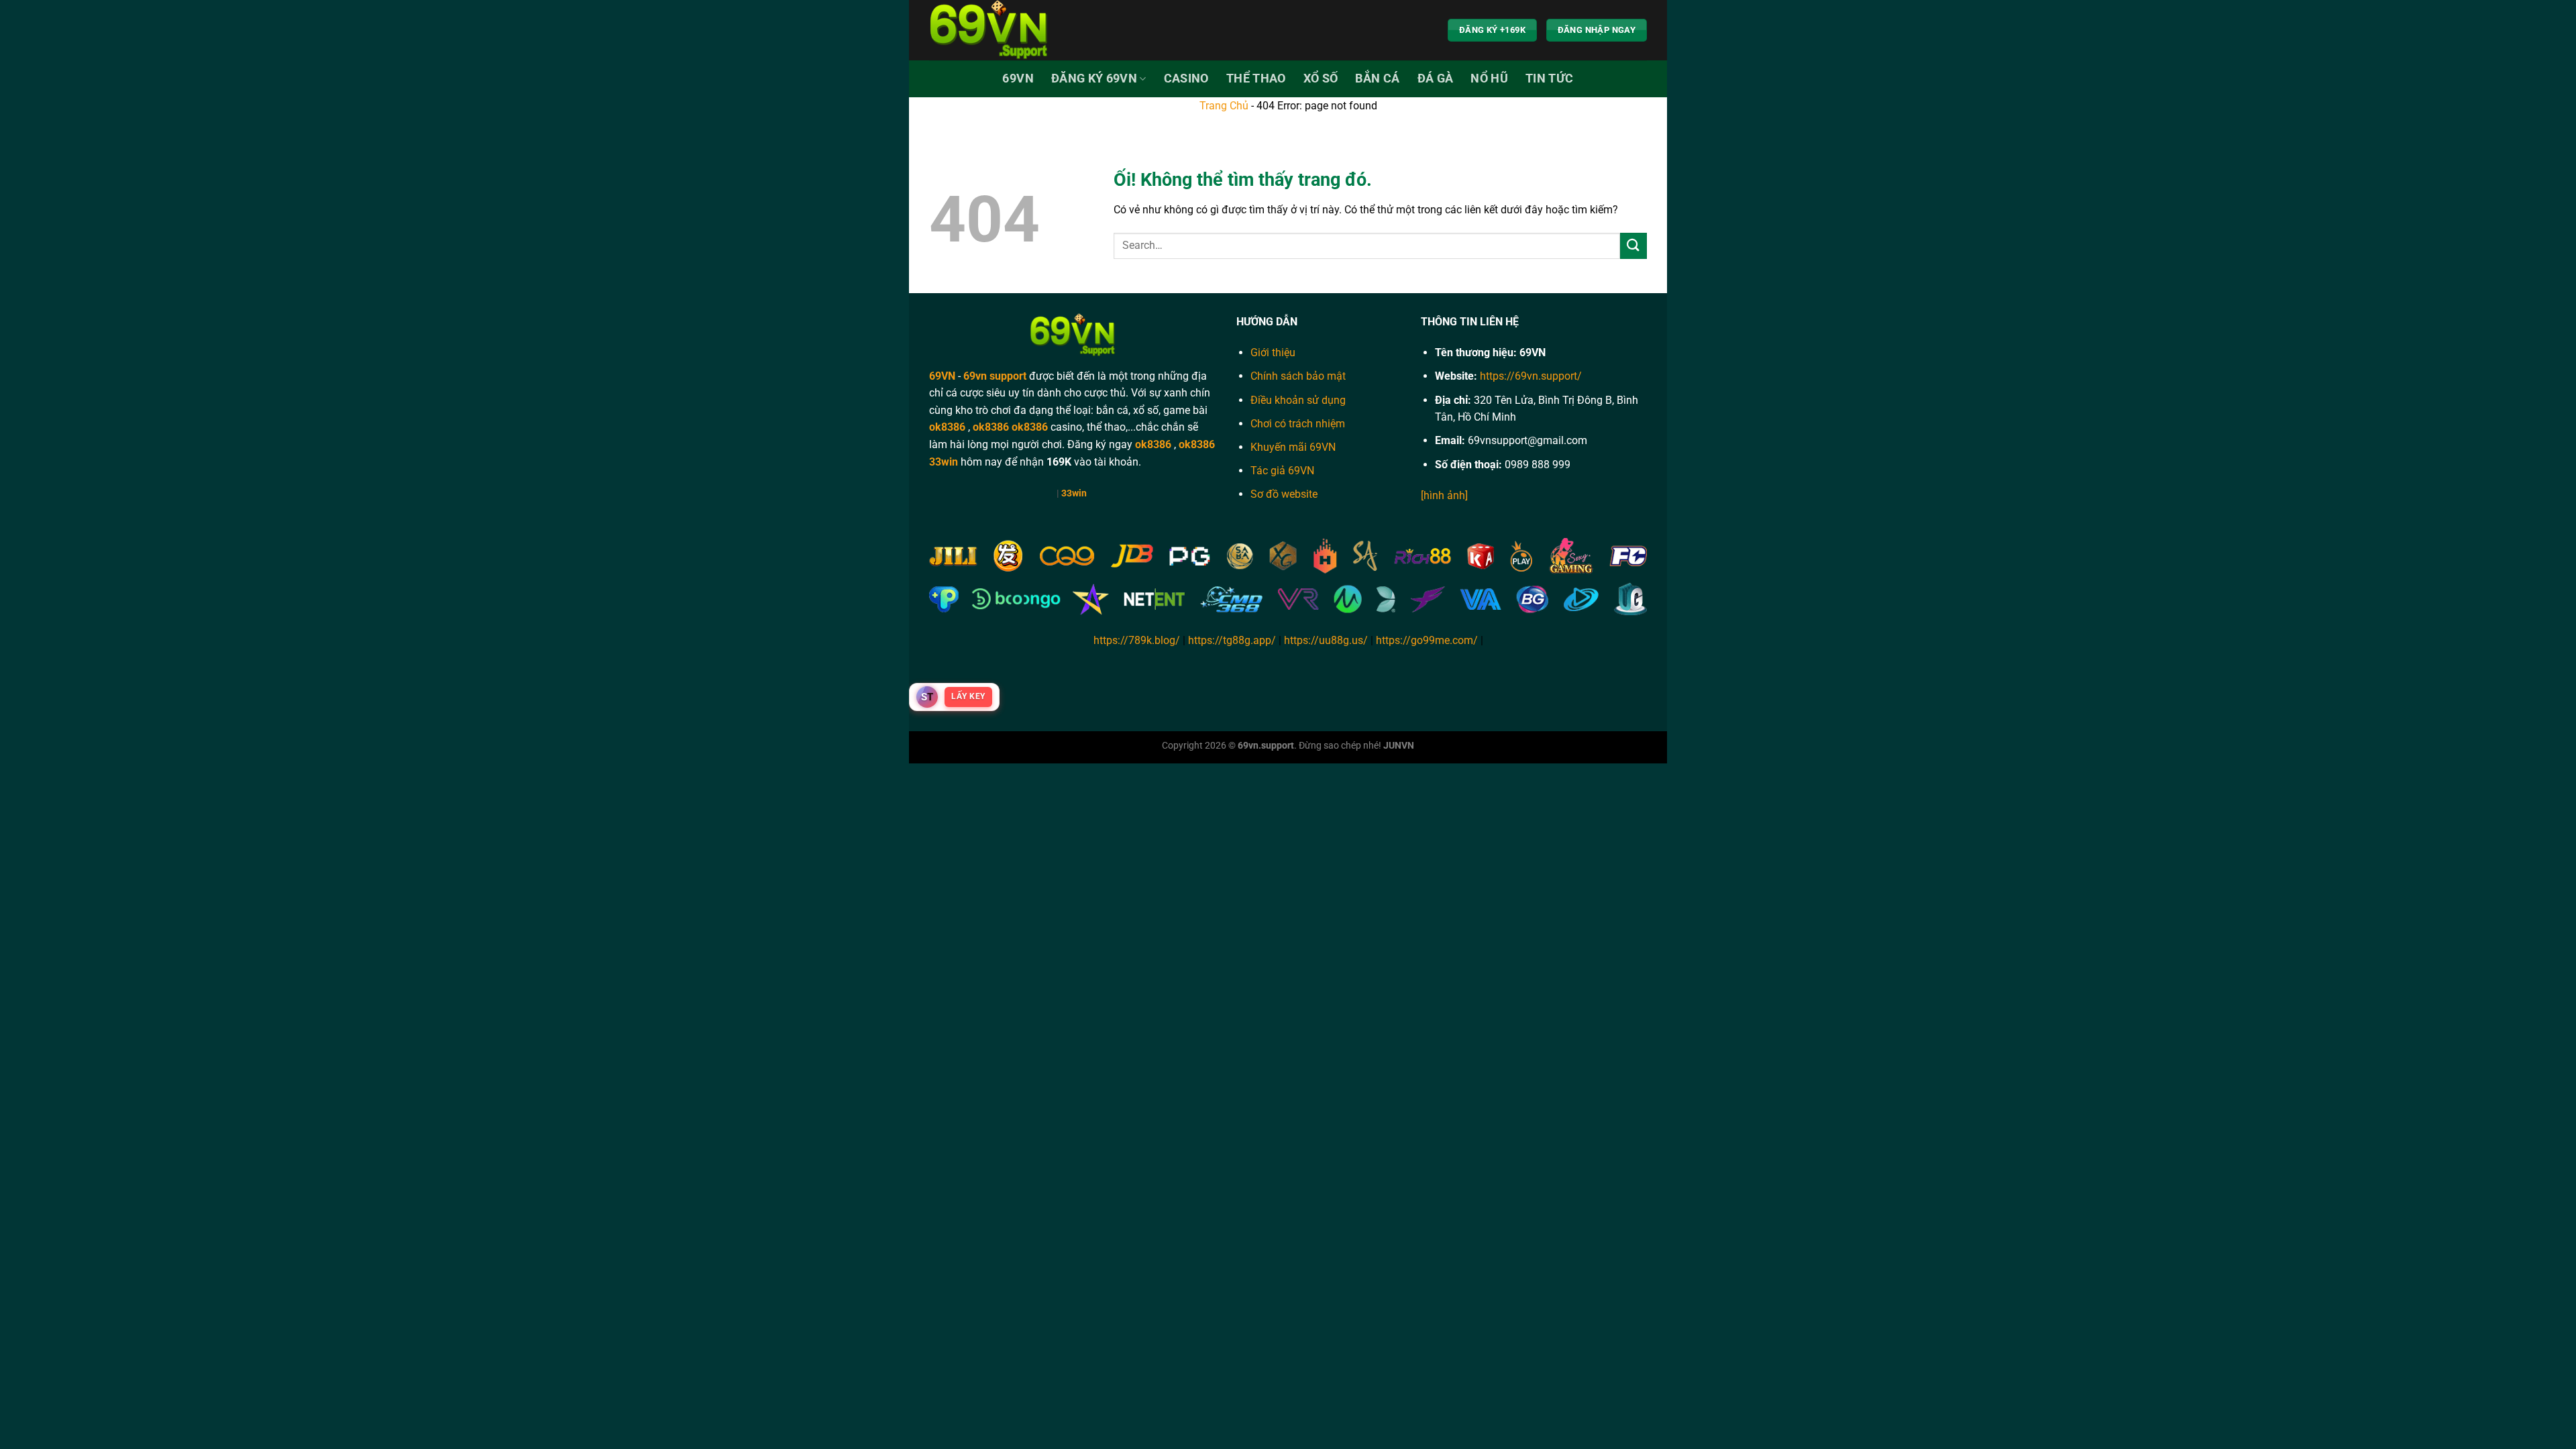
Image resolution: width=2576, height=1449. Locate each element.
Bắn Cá (1377, 78)
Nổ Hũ (1489, 78)
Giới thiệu (1273, 353)
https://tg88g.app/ (1232, 640)
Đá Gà (1436, 78)
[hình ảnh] (1444, 495)
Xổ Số (1321, 78)
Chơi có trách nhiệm (1298, 424)
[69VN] (996, 30)
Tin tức (1549, 78)
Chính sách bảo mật (1298, 376)
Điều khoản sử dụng (1298, 400)
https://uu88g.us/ (1326, 640)
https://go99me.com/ (1427, 640)
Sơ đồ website (1284, 494)
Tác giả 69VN (1282, 471)
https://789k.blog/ (1137, 640)
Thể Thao (1256, 78)
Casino (1186, 78)
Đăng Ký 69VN (1094, 78)
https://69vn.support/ (1531, 376)
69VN (1018, 78)
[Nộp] (1633, 246)
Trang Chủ (1224, 106)
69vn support (995, 376)
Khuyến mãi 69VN (1293, 447)
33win (944, 462)
